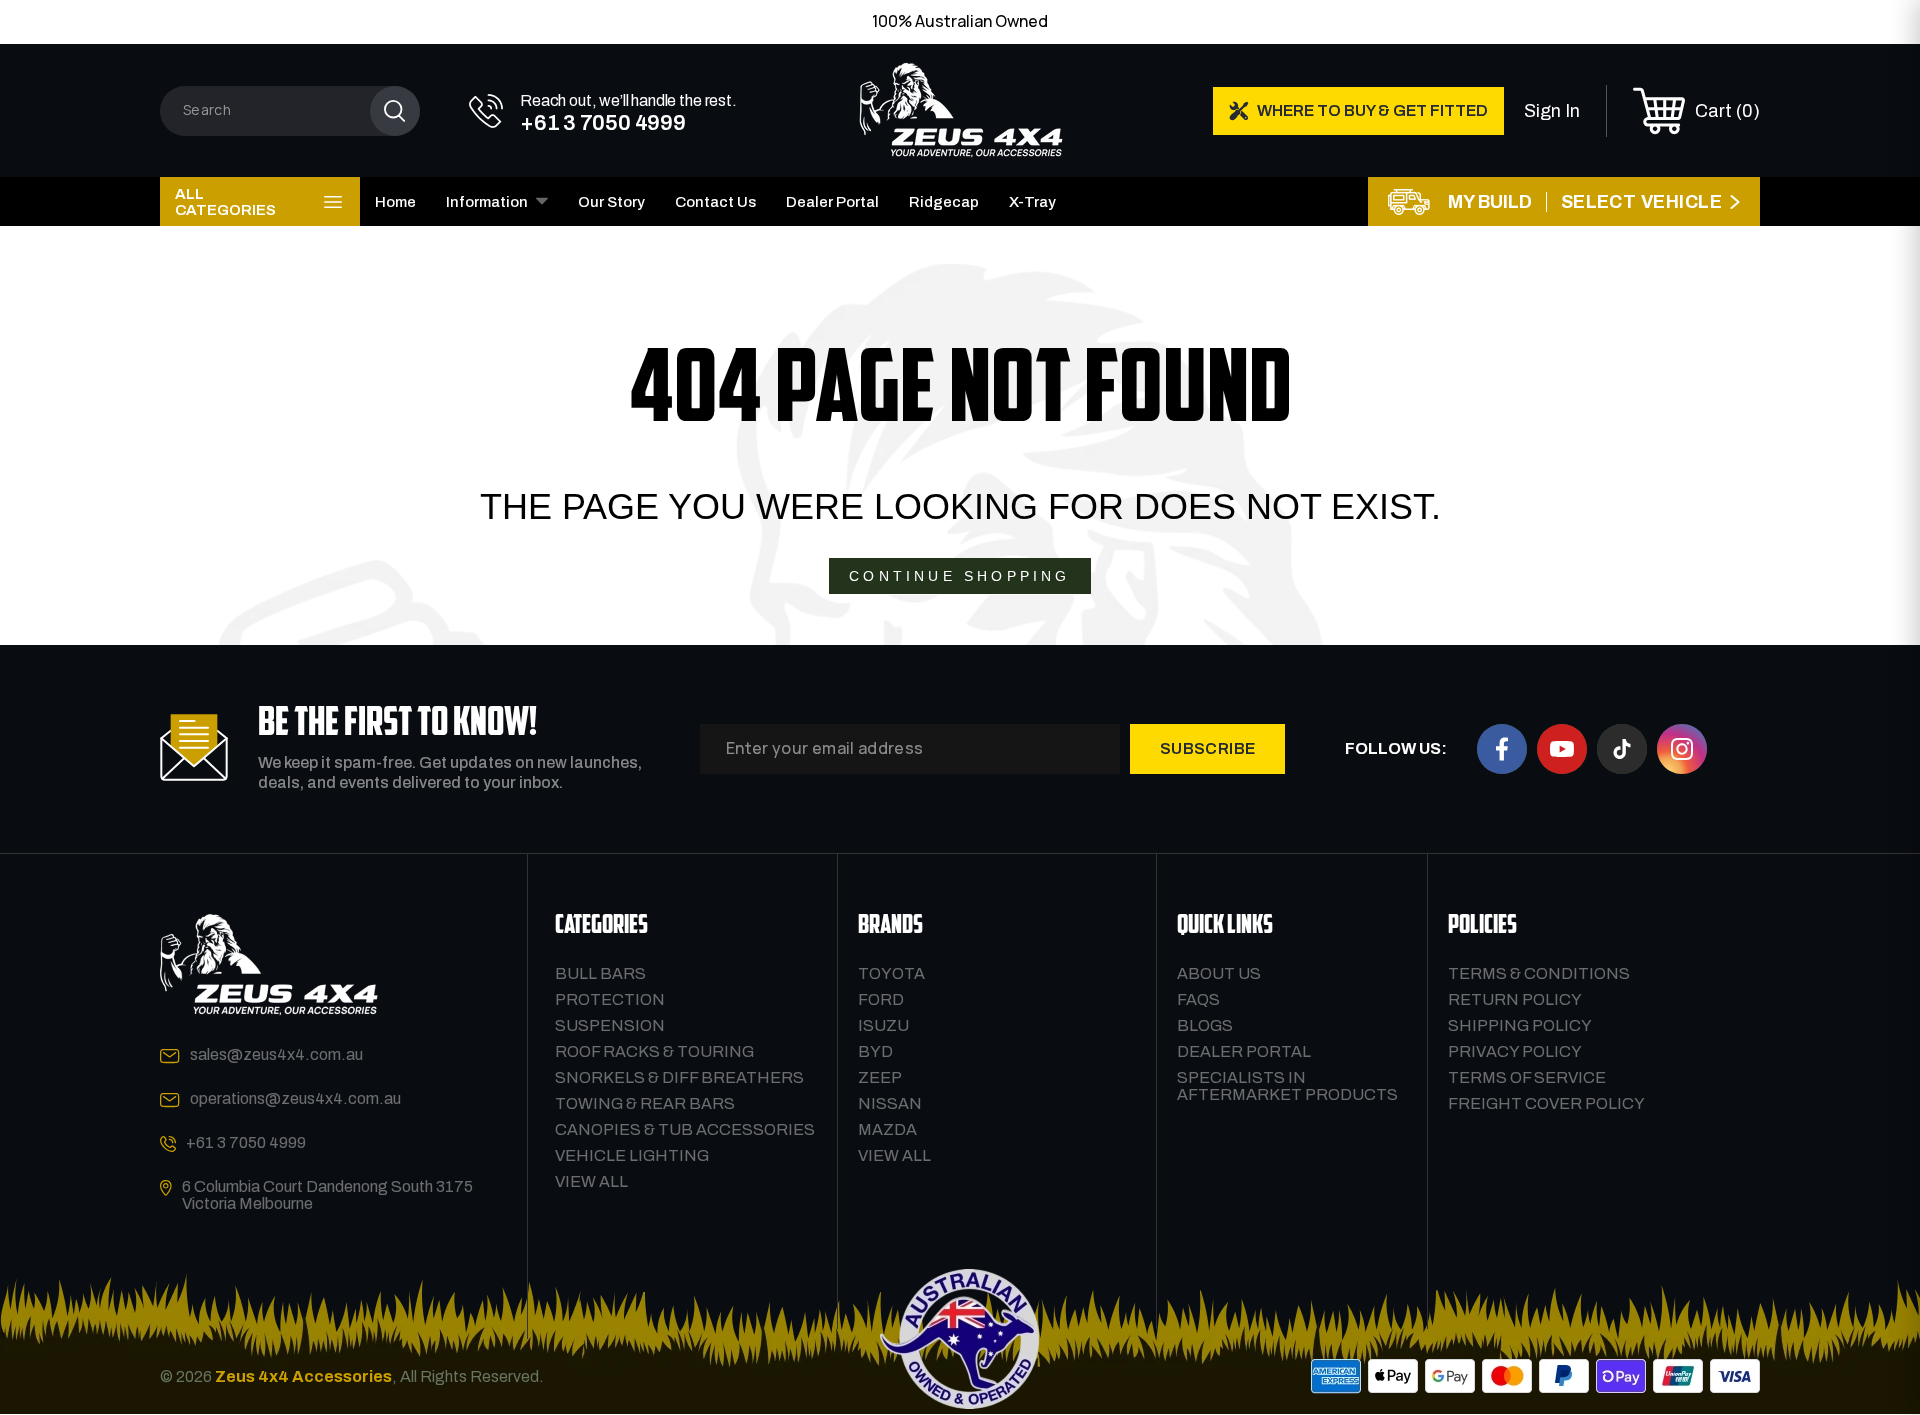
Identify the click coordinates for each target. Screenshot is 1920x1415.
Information (487, 202)
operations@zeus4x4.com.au (295, 1098)
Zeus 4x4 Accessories (303, 1376)
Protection (610, 999)
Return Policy (1515, 999)
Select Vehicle (1641, 202)
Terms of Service (1527, 1077)
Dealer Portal (832, 202)
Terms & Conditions (1539, 973)
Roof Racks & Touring (654, 1051)
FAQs (1198, 999)
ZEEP (880, 1077)
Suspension (610, 1025)
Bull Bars (600, 973)
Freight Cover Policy (1546, 1103)
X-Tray (1032, 202)
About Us (1219, 973)
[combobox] (290, 111)
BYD (875, 1051)
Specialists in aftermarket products (1287, 1086)
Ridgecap (944, 202)
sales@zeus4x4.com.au (276, 1054)
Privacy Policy (1515, 1051)
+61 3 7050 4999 (246, 1142)
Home (395, 202)
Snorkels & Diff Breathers (679, 1077)
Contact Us (715, 202)
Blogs (1205, 1025)
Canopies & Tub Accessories (685, 1129)
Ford (881, 999)
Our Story (611, 202)
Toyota (891, 973)
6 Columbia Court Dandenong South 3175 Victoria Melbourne (327, 1195)
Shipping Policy (1520, 1025)
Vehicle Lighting (632, 1155)
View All (591, 1181)
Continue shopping (959, 576)
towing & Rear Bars (645, 1103)
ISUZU (883, 1025)
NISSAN (890, 1103)
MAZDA (887, 1129)
